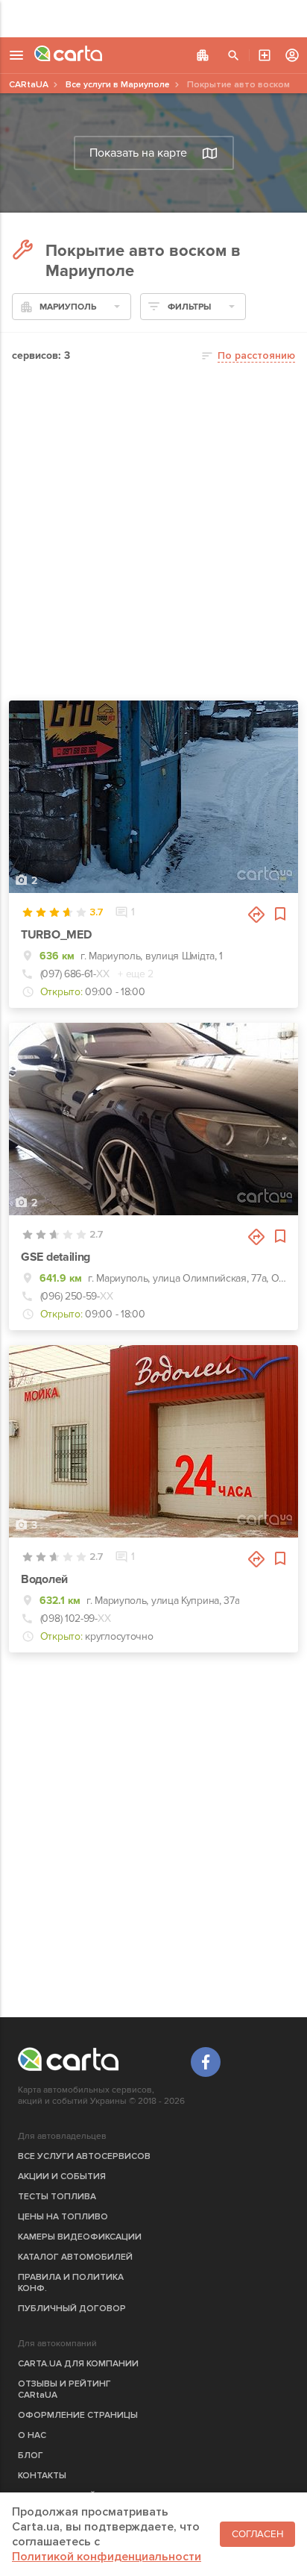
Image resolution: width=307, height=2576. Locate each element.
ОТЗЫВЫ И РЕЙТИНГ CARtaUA (64, 2389)
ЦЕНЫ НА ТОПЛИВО (63, 2217)
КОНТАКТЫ (42, 2476)
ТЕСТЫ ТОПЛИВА (57, 2197)
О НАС (32, 2435)
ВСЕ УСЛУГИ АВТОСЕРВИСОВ (84, 2156)
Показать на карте (138, 153)
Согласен (257, 2534)
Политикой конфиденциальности (107, 2557)
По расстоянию (256, 355)
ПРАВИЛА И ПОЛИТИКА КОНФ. (71, 2283)
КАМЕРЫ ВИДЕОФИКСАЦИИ (80, 2237)
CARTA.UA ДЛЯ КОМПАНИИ (78, 2364)
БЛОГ (31, 2456)
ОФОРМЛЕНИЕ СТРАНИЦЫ (78, 2415)
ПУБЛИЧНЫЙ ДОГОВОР (72, 2309)
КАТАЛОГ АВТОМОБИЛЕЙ (75, 2257)
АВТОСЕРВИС (265, 55)
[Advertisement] (153, 19)
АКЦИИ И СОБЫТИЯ (62, 2177)
